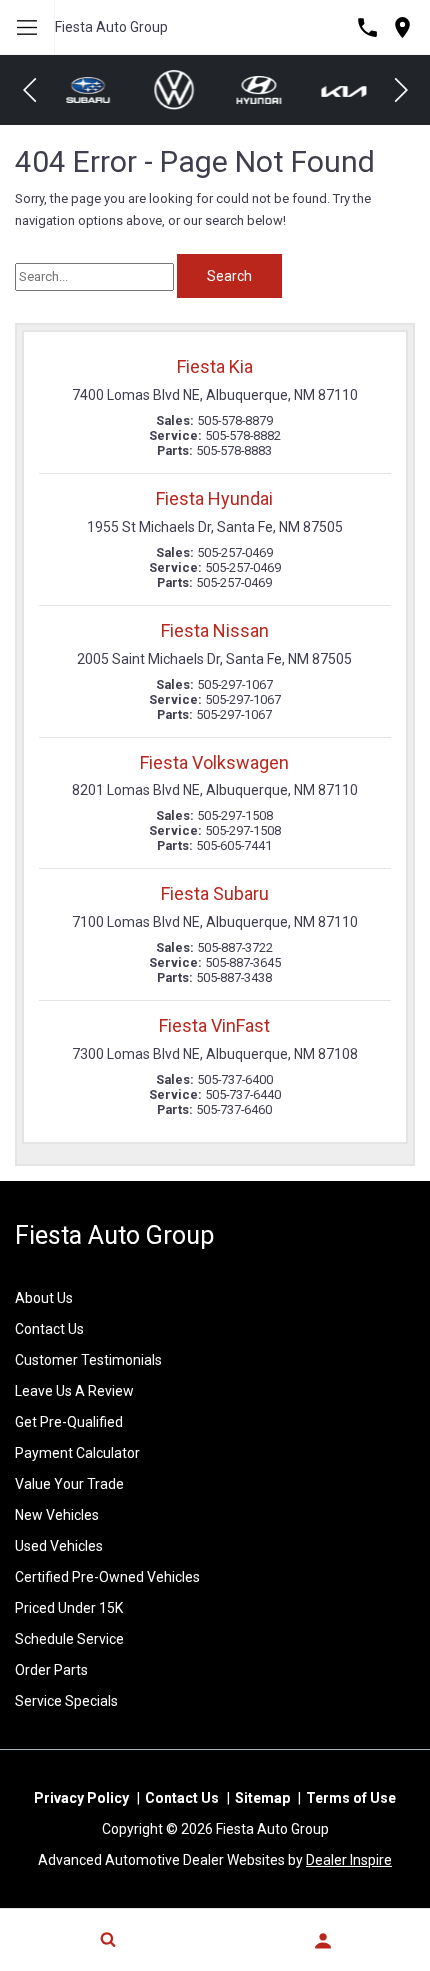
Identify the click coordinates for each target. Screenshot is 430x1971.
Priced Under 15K (69, 1608)
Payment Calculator (77, 1453)
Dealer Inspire (349, 1860)
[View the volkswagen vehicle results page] (173, 90)
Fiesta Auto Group (111, 27)
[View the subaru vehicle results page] (87, 90)
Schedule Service (69, 1639)
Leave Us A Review (74, 1391)
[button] (30, 90)
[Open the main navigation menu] (27, 27)
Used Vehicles (59, 1546)
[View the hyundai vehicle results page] (257, 89)
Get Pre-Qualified (69, 1422)
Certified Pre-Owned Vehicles (107, 1577)
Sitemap (262, 1798)
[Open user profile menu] (322, 1941)
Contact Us (49, 1329)
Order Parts (51, 1670)
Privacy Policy (81, 1798)
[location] (402, 27)
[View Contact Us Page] (367, 27)
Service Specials (66, 1701)
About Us (44, 1298)
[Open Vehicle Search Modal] (107, 1939)
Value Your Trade (69, 1484)
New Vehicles (57, 1515)
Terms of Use (351, 1798)
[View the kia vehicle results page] (342, 90)
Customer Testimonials (88, 1360)
